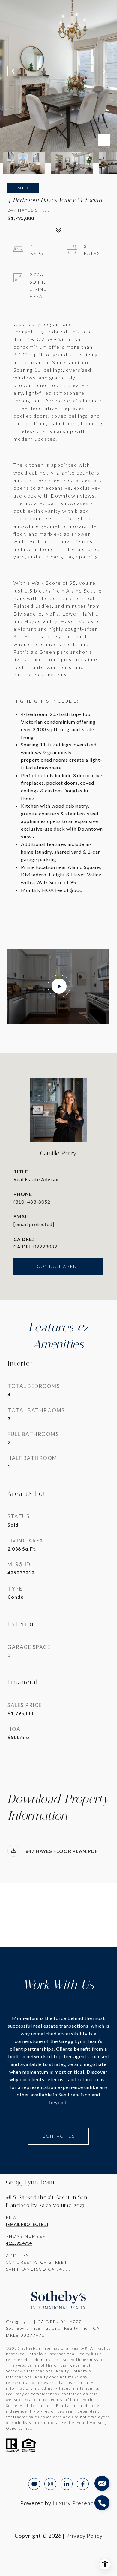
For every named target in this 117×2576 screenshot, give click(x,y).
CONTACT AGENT (58, 1266)
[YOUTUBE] (34, 2484)
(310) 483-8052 (32, 1202)
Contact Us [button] (58, 2136)
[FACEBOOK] (83, 2484)
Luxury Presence (75, 2503)
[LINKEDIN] (67, 2484)
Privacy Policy (84, 2536)
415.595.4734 (19, 2243)
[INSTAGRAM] (50, 2484)
